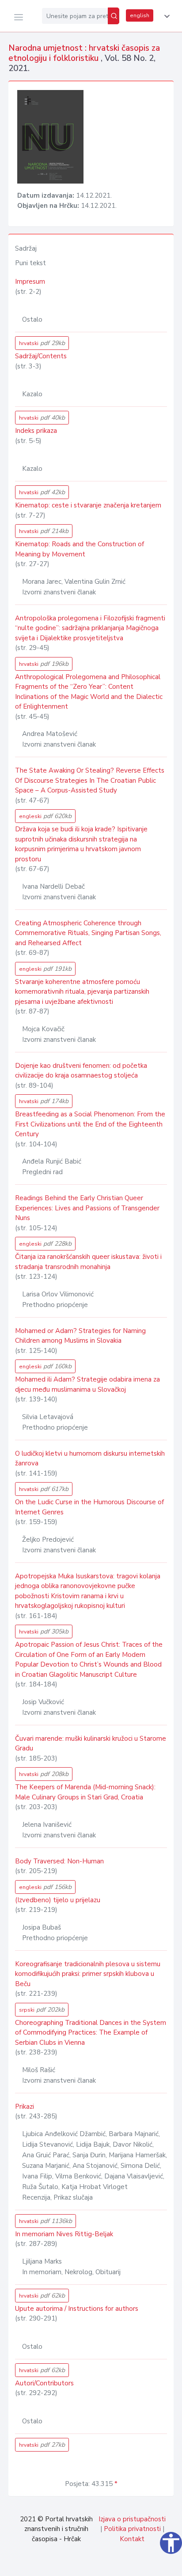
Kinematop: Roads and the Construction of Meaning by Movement (80, 549)
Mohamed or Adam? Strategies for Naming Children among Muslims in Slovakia (80, 1336)
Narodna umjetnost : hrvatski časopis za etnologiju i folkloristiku (84, 53)
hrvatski (42, 343)
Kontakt (132, 2539)
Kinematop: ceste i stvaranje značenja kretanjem (88, 505)
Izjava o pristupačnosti (132, 2519)
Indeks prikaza (36, 431)
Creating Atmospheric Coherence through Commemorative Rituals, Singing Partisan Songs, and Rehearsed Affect (88, 933)
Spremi (114, 2565)
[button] (165, 16)
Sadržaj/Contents (41, 356)
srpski (42, 2010)
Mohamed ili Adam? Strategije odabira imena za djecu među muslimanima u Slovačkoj (87, 1384)
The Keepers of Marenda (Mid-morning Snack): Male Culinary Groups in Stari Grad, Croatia (85, 1792)
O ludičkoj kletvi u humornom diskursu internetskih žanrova (90, 1459)
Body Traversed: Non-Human (59, 1861)
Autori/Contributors (44, 2383)
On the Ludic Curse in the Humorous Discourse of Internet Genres (89, 1507)
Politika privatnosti (132, 2529)
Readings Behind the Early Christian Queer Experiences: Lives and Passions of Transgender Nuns (87, 1208)
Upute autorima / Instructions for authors (77, 2309)
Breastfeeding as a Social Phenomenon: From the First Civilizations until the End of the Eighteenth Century (90, 1124)
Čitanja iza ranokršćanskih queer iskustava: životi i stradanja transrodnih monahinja (88, 1262)
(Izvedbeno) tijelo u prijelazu (58, 1900)
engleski (45, 816)
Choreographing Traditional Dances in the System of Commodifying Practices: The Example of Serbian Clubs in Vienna (91, 2033)
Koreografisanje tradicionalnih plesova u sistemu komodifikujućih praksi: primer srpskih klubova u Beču (88, 1974)
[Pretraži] (114, 16)
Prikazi (25, 2107)
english (140, 15)
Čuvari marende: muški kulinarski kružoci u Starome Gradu (91, 1744)
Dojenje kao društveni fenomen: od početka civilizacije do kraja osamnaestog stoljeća (81, 1071)
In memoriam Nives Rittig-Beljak (64, 2234)
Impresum (30, 282)
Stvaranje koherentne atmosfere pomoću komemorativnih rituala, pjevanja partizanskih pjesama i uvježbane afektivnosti (82, 992)
